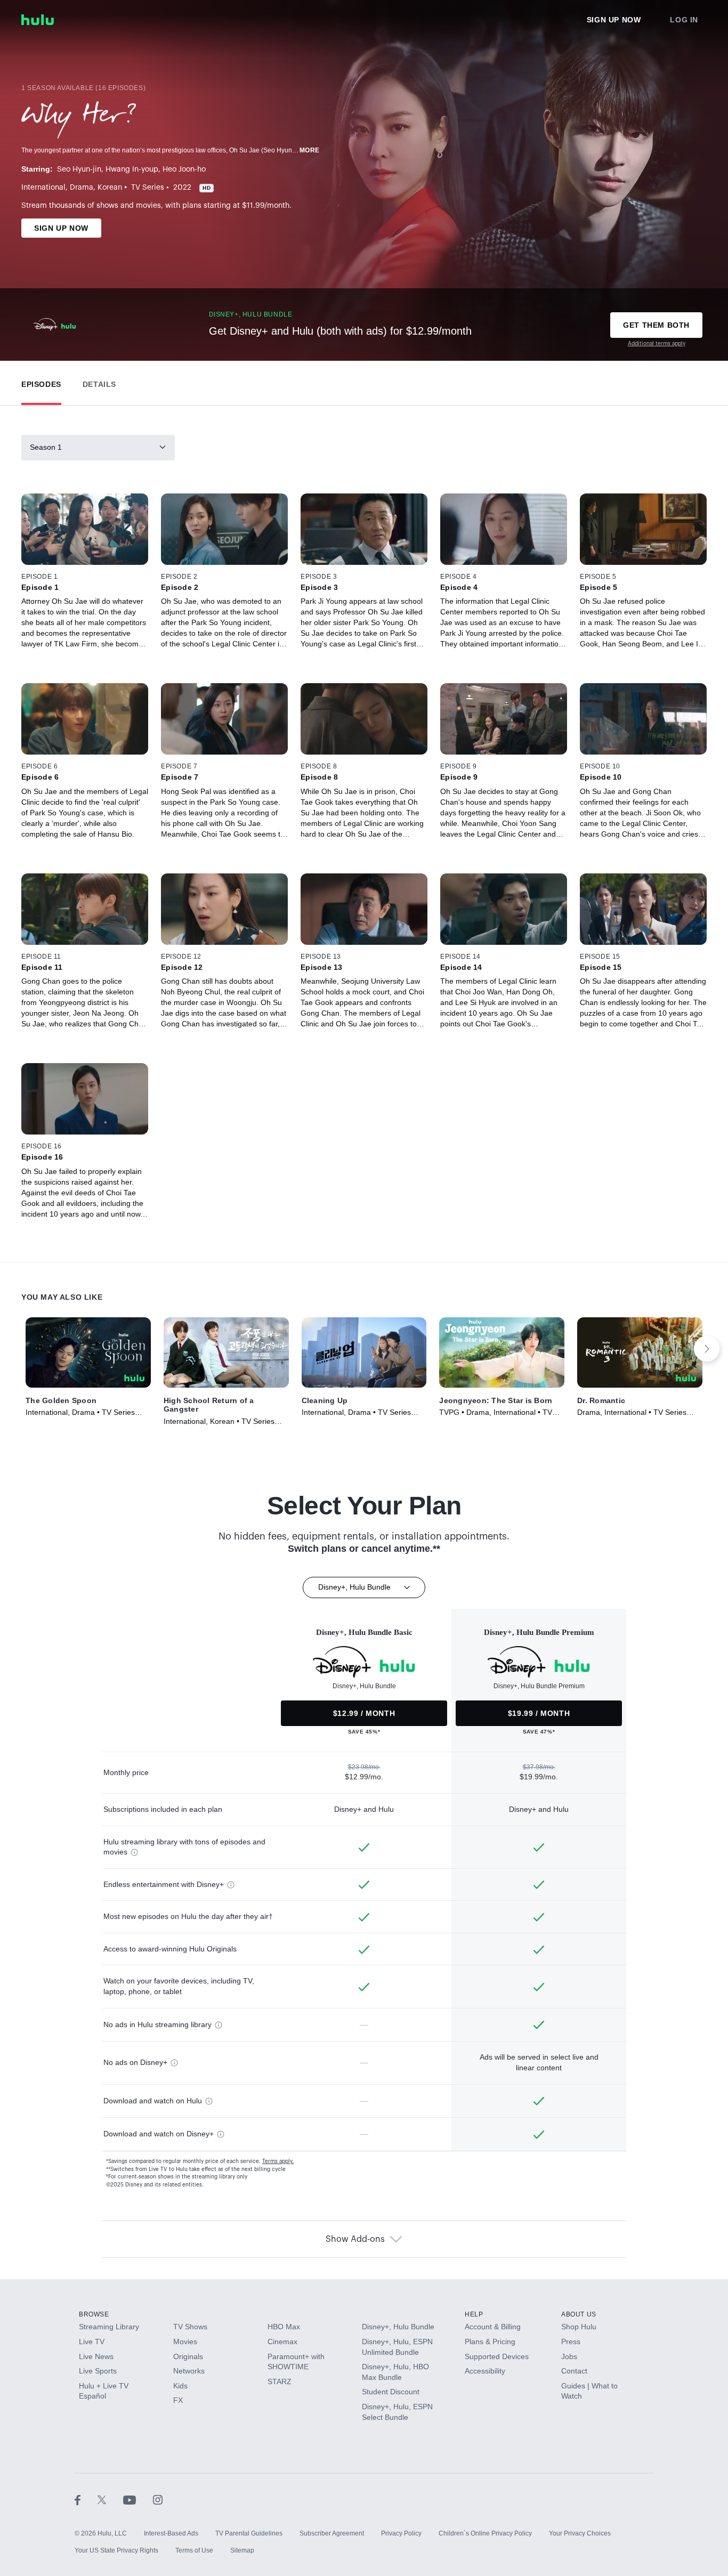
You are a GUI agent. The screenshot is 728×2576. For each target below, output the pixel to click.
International (43, 188)
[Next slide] (707, 1349)
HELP (474, 2314)
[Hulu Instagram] (158, 2499)
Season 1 (46, 447)
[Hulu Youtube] (138, 2499)
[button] (41, 382)
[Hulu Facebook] (86, 2499)
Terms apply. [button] (278, 2161)
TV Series (148, 188)
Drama (82, 188)
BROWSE (94, 2314)
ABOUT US (579, 2314)
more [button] (310, 150)
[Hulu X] (110, 2499)
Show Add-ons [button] (355, 2239)
